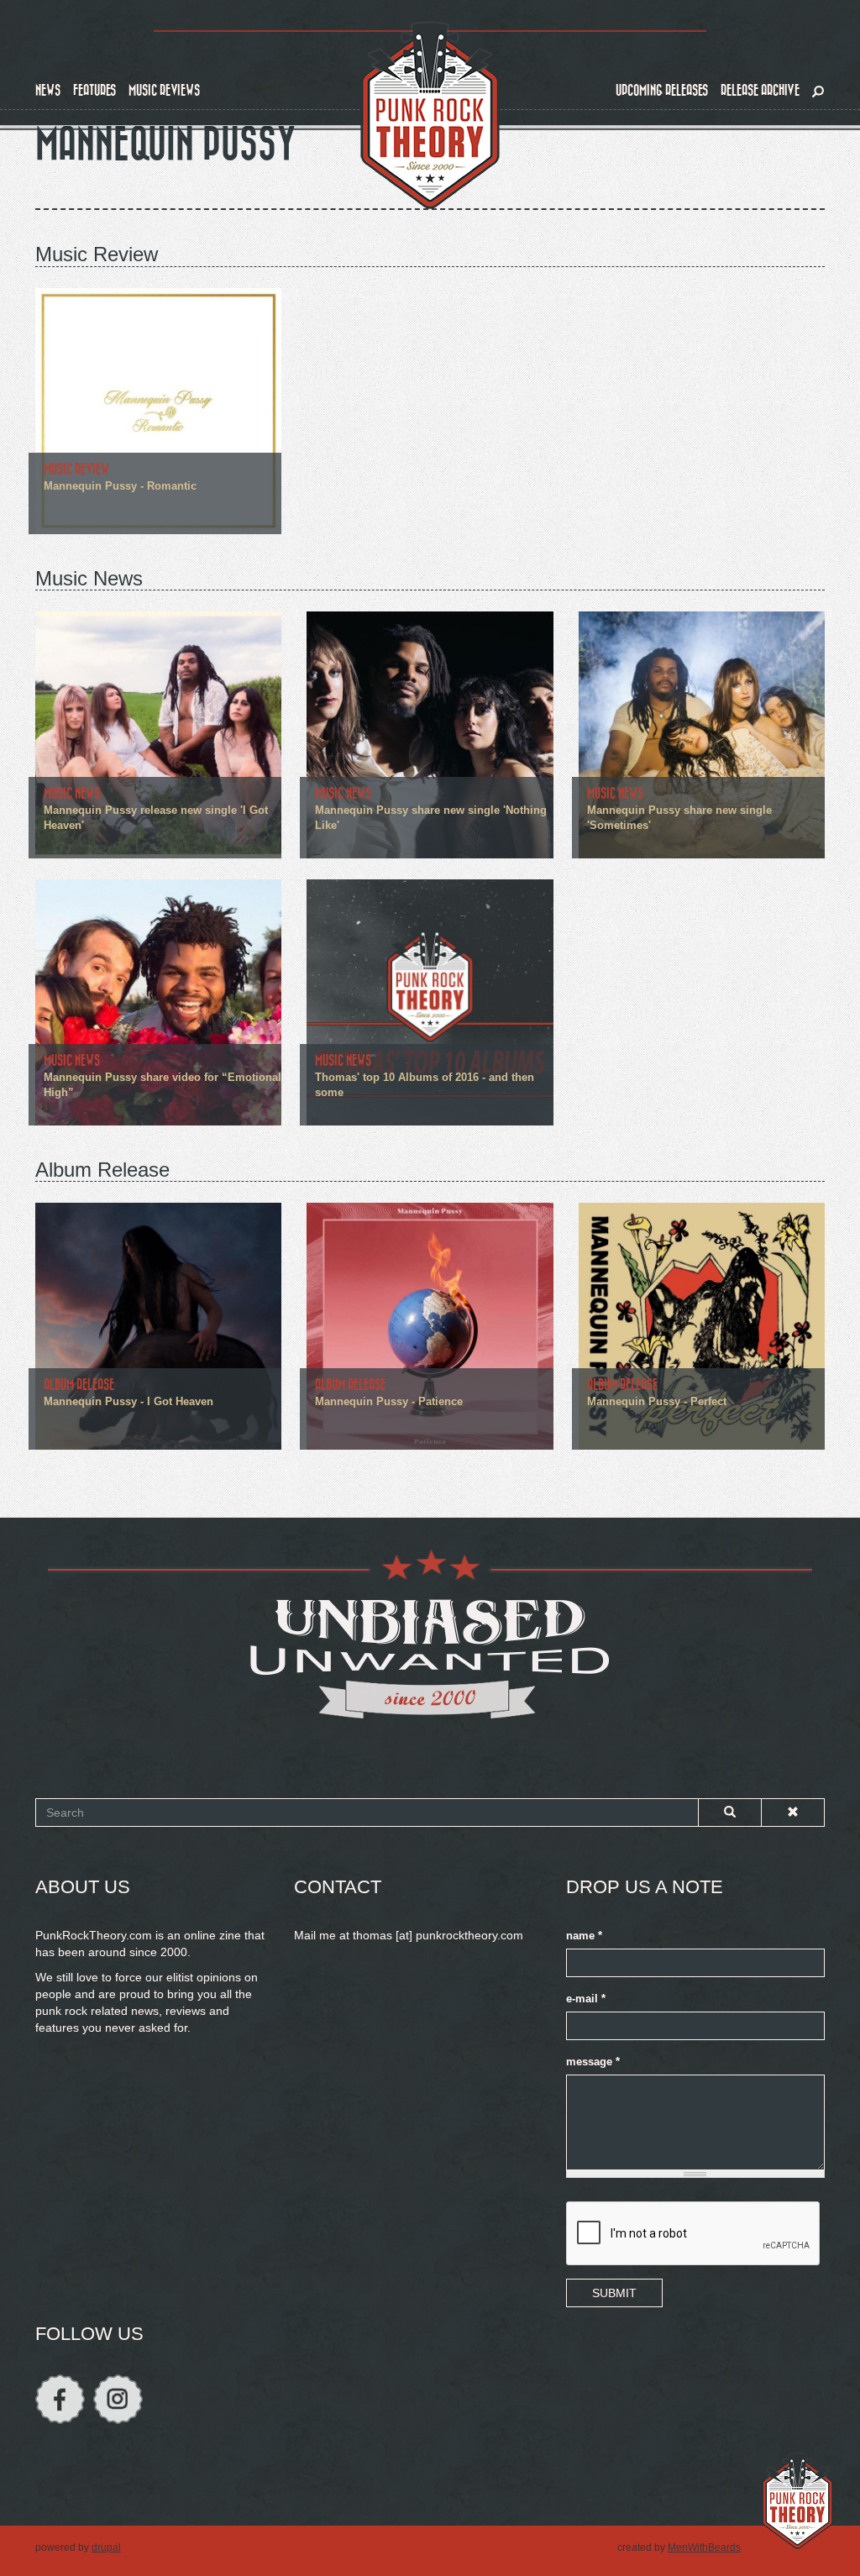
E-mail (586, 1999)
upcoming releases (662, 90)
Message (593, 2062)
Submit (614, 2293)
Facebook (60, 2399)
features (94, 90)
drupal (106, 2547)
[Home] (430, 116)
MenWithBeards (704, 2547)
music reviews (164, 90)
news (48, 90)
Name (584, 1936)
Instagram (118, 2399)
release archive (760, 90)
